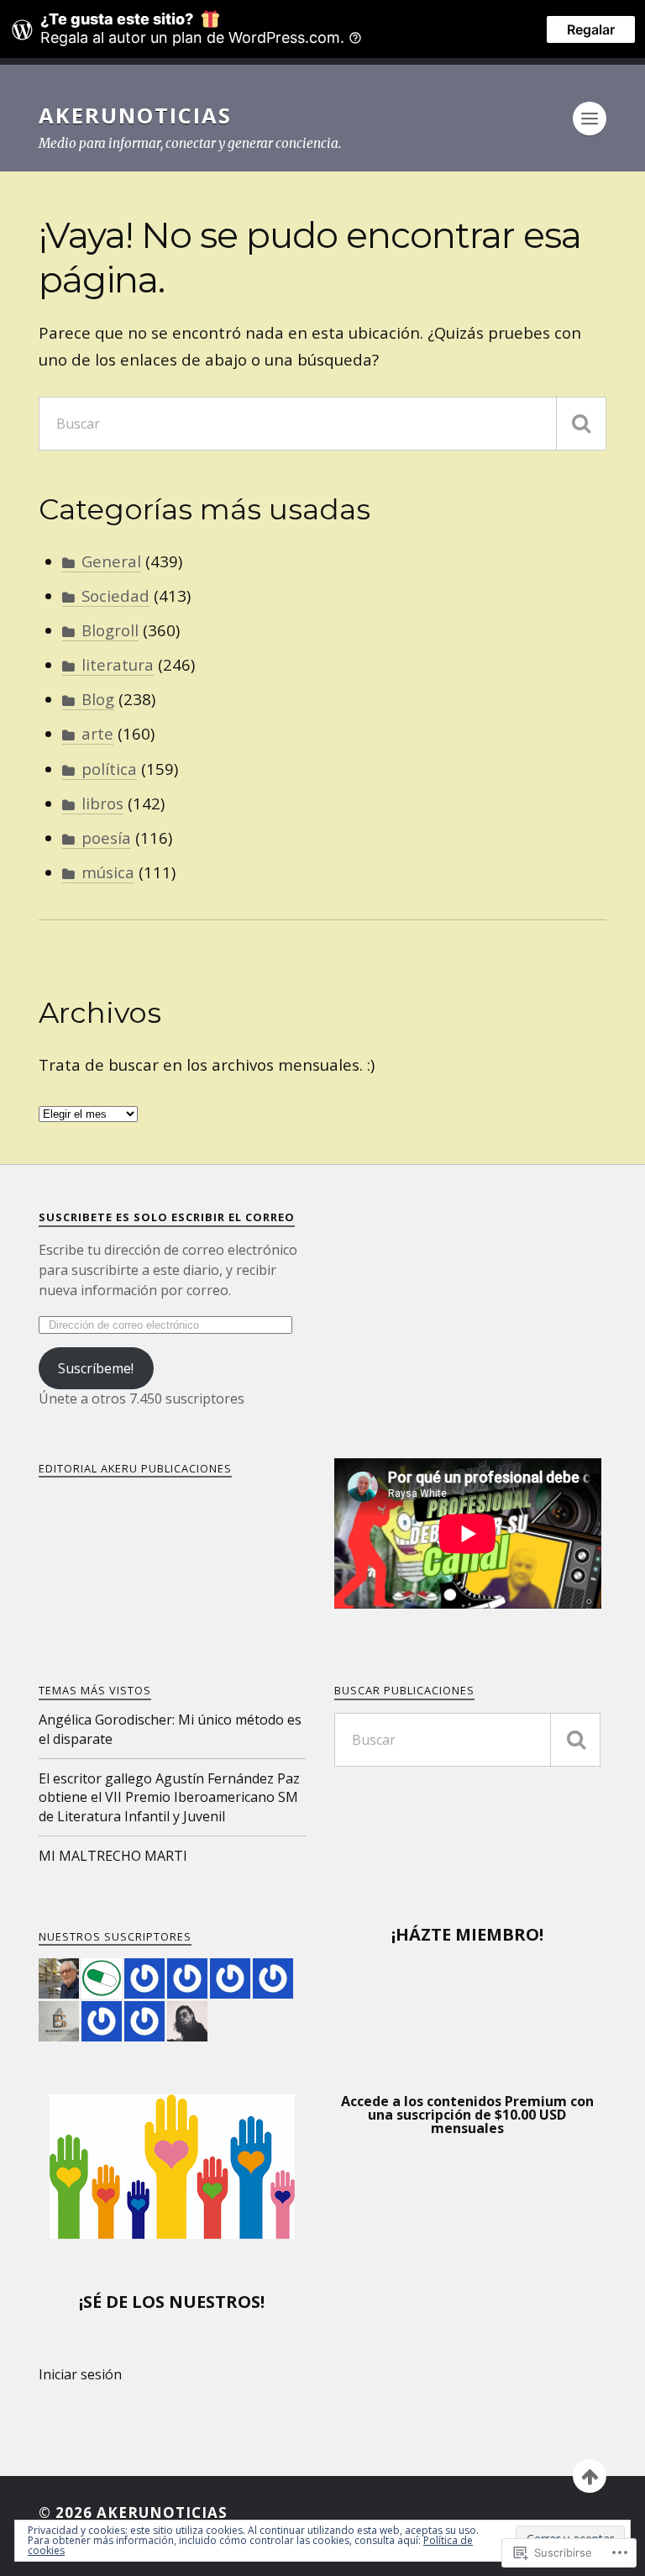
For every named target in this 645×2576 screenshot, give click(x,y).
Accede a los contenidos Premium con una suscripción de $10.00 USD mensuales (467, 2115)
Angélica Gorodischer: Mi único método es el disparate (170, 1729)
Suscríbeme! (96, 1368)
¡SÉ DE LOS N (131, 2302)
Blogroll (110, 630)
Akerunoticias (135, 115)
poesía (106, 838)
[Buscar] (581, 424)
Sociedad (115, 595)
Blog (98, 699)
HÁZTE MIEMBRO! (469, 1934)
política (109, 769)
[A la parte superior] (590, 2476)
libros (102, 803)
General (111, 561)
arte (97, 733)
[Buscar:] (322, 424)
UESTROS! (224, 2302)
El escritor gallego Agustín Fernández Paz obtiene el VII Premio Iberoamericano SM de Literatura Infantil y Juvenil (169, 1797)
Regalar (591, 29)
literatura (118, 664)
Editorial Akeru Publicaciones (135, 1468)
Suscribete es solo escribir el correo (167, 1217)
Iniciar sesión (80, 2374)
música (108, 872)
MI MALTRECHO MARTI (113, 1856)
